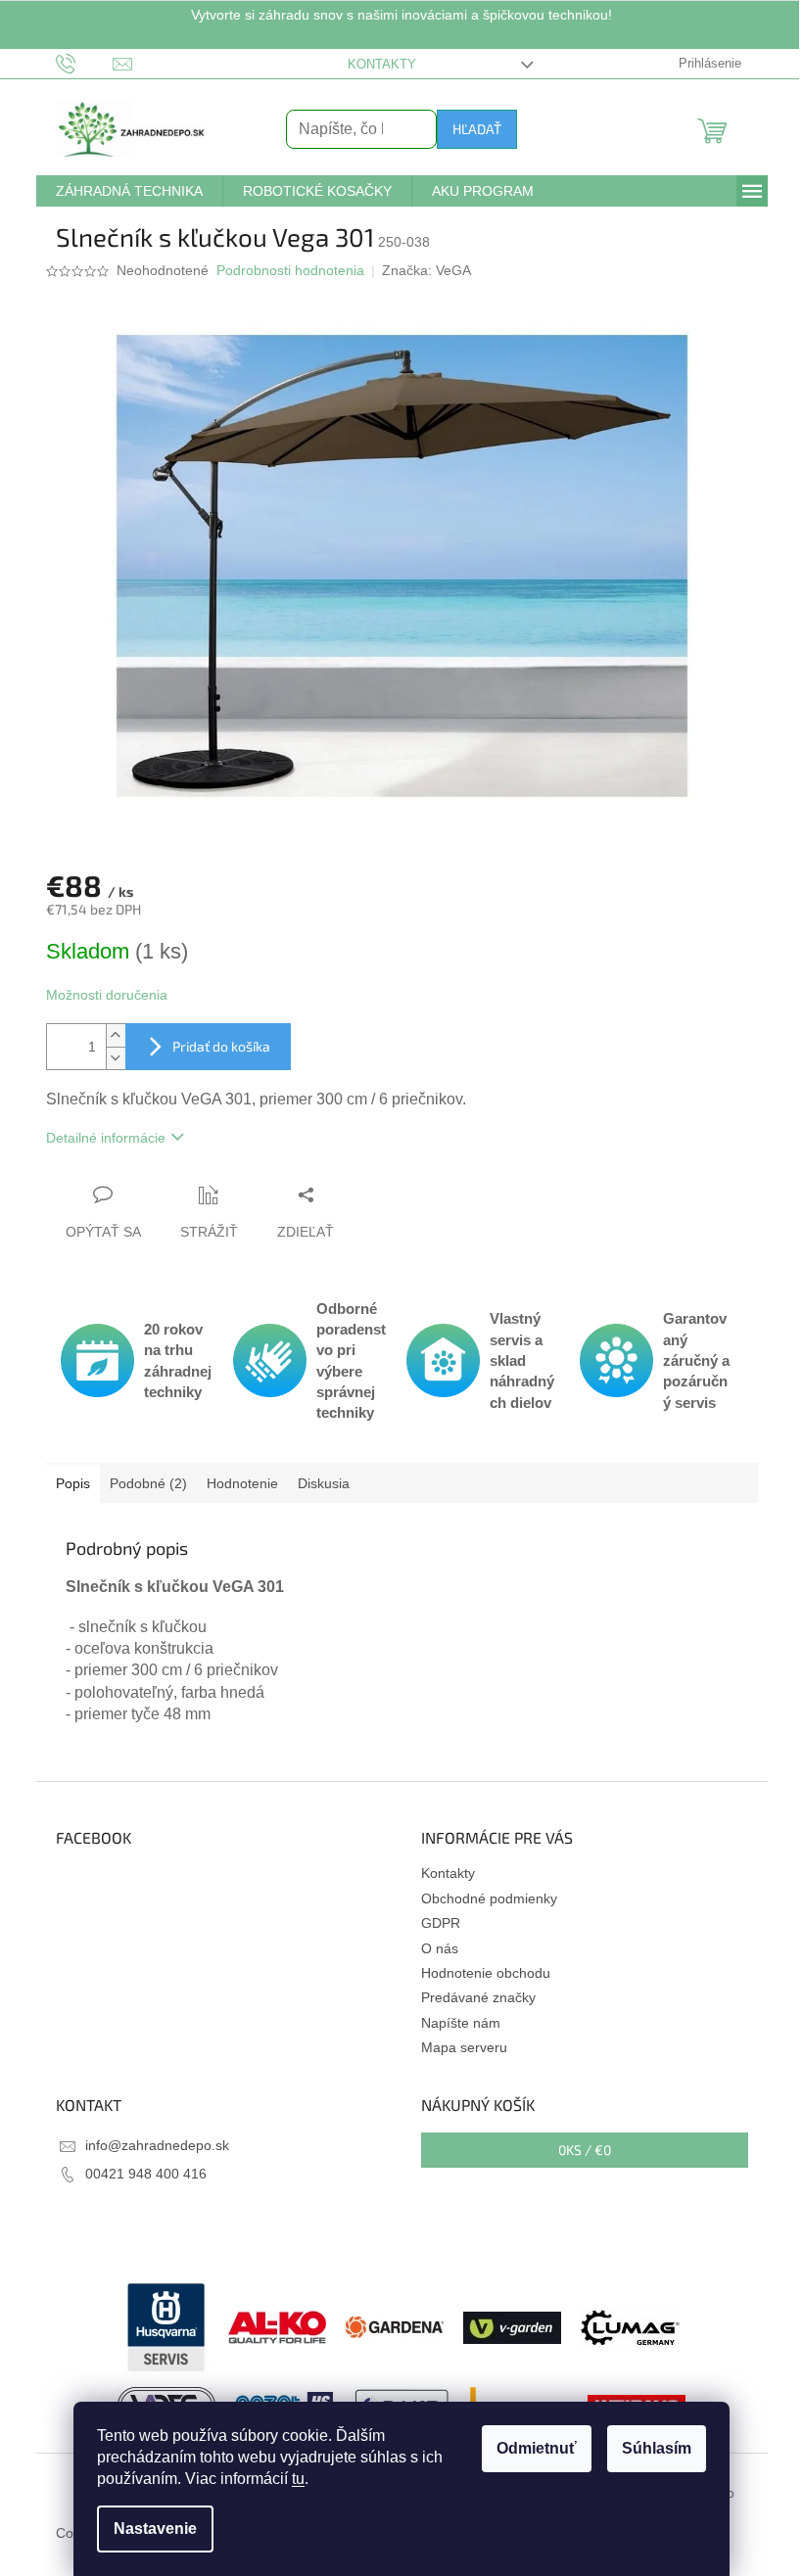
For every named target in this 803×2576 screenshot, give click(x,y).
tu (298, 2479)
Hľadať (477, 129)
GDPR (441, 1923)
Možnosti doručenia (107, 995)
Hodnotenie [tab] (242, 1483)
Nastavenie (155, 2529)
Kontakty (382, 64)
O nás (440, 1948)
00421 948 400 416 (146, 2174)
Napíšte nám (461, 2023)
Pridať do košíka (221, 1046)
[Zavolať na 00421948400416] (85, 63)
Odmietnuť (537, 2448)
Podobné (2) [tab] (148, 1483)
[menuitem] (129, 191)
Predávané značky (478, 1997)
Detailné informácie (106, 1138)
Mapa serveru (464, 2047)
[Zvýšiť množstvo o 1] (116, 1035)
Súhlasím (657, 2448)
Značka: (426, 270)
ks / (585, 2150)
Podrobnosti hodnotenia (290, 270)
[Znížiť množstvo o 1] (116, 1058)
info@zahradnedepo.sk (157, 2145)
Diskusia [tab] (324, 1483)
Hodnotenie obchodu (486, 1973)
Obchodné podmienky (489, 1898)
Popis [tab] (73, 1483)
